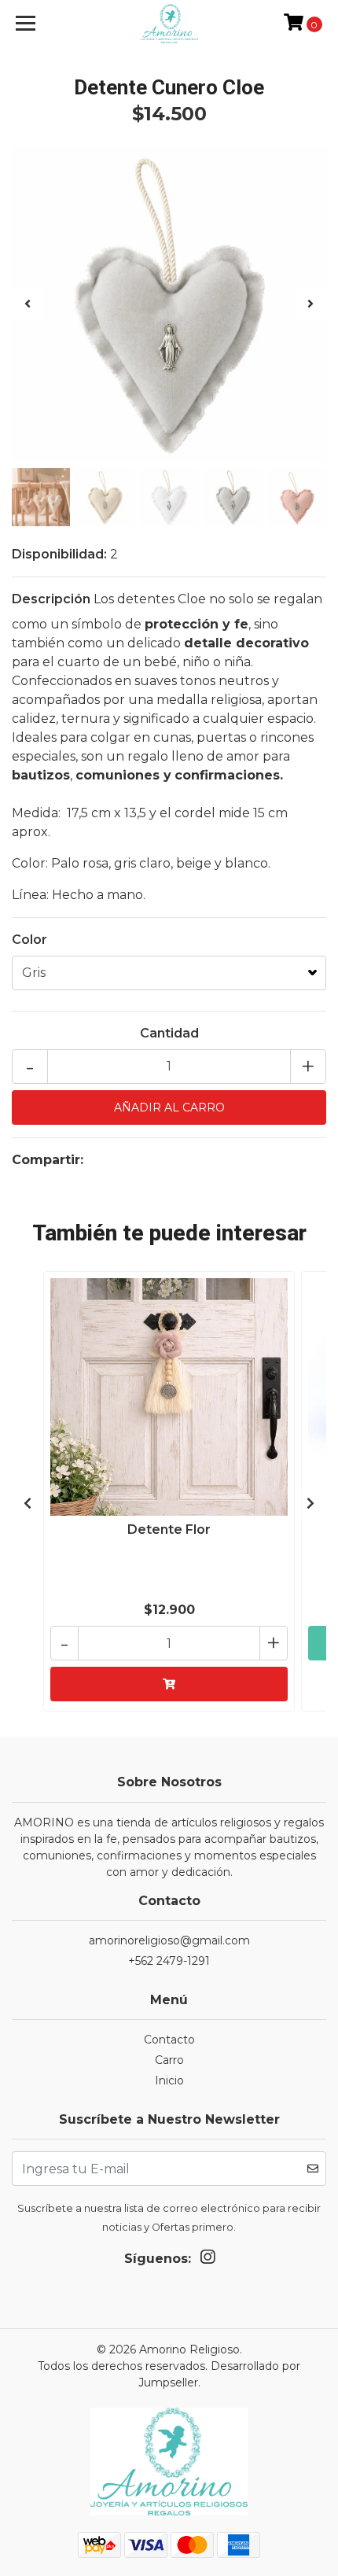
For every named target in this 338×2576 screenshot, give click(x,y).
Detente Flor (169, 1529)
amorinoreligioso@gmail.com (169, 1940)
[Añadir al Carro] (169, 1684)
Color (29, 940)
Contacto (169, 2040)
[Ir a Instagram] (208, 2260)
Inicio (169, 2080)
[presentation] (28, 304)
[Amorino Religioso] (169, 24)
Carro (169, 2060)
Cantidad (169, 1033)
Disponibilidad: (59, 554)
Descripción (51, 599)
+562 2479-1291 (169, 1961)
